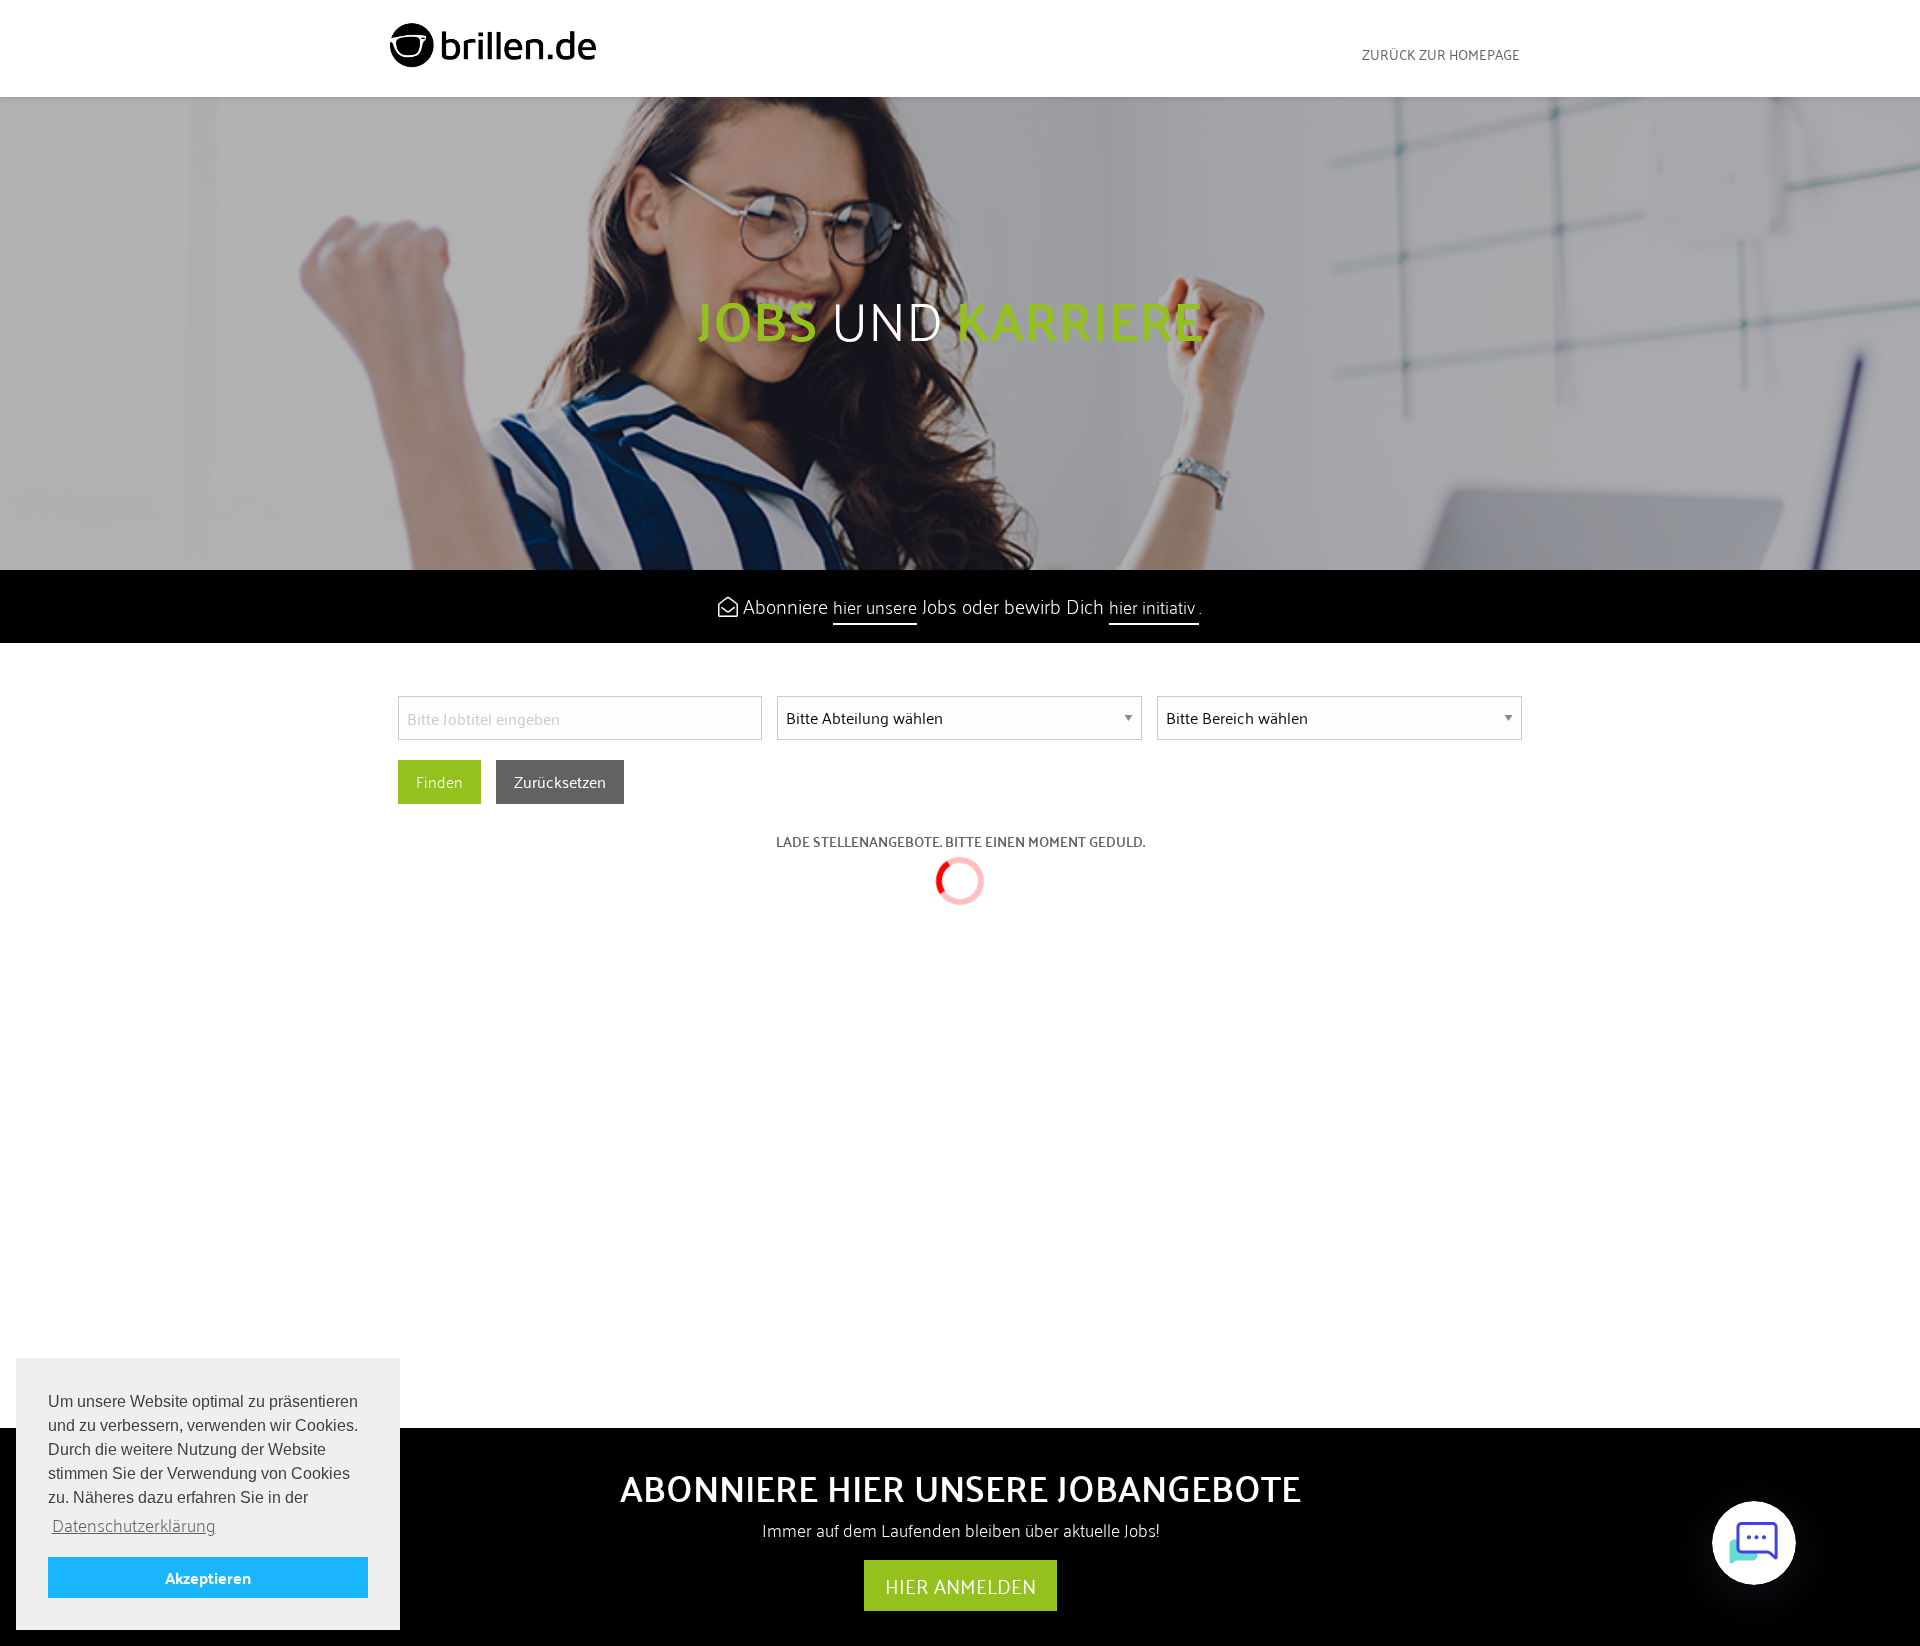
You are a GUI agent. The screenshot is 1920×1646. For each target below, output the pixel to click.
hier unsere (875, 606)
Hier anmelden (960, 1586)
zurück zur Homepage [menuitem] (1441, 54)
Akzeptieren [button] (208, 1577)
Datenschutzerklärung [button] (134, 1525)
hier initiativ (1154, 606)
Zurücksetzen (560, 781)
